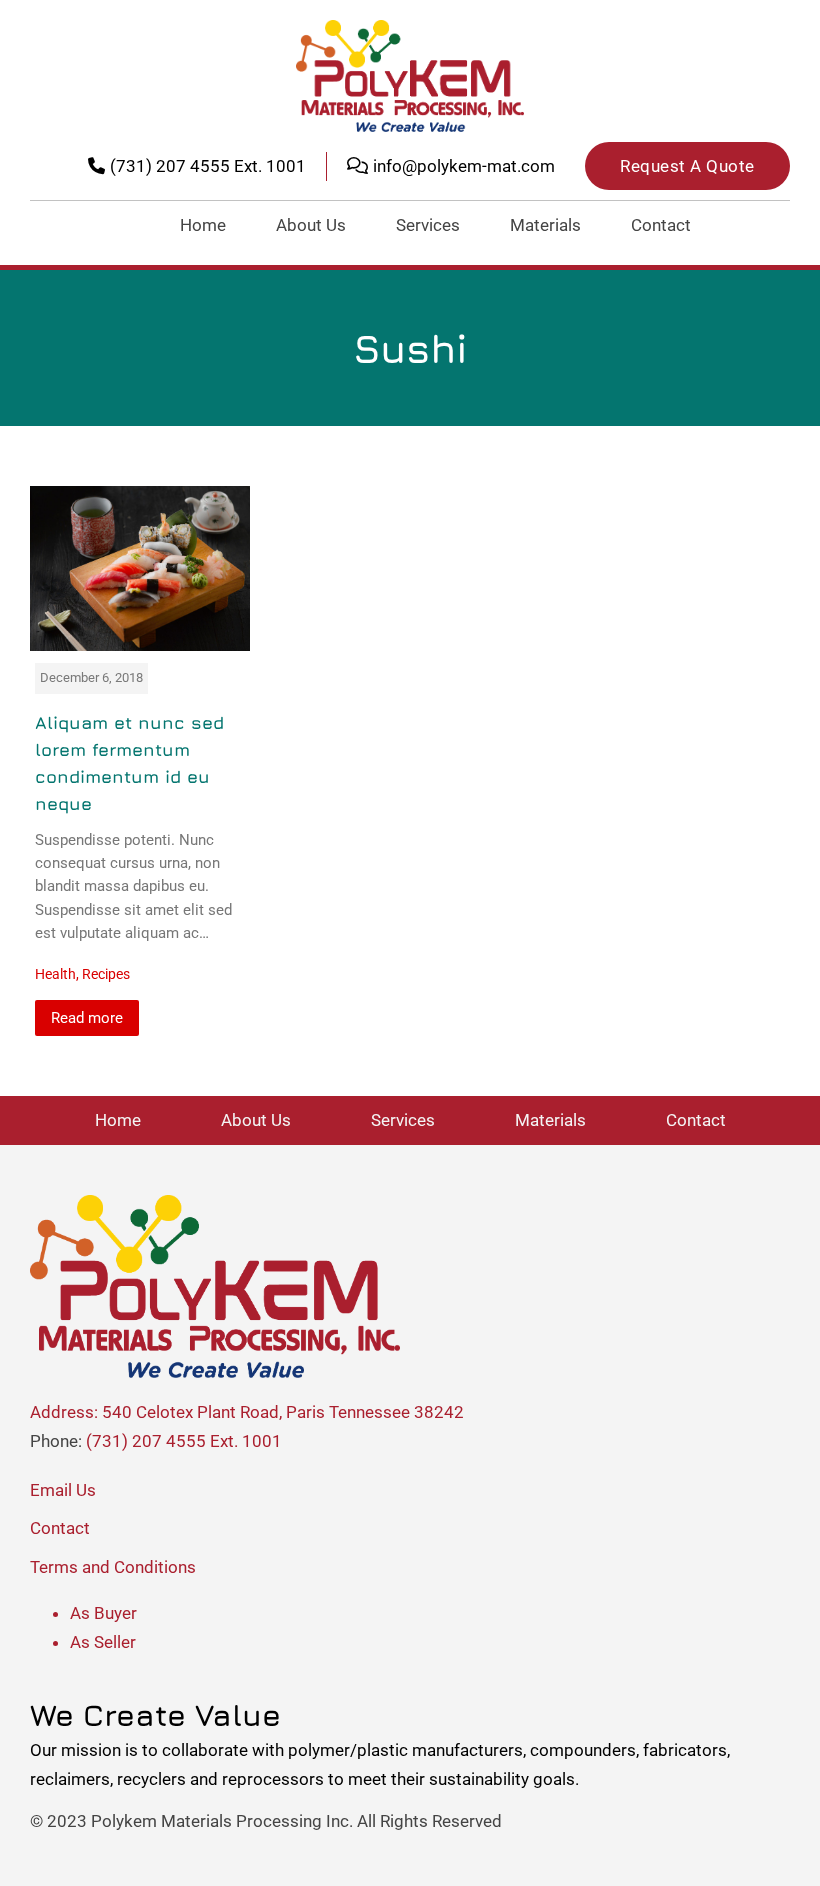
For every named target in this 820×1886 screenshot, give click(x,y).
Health (55, 974)
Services (428, 225)
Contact (661, 225)
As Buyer (103, 1613)
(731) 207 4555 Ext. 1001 (184, 1441)
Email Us (63, 1490)
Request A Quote (687, 166)
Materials (545, 225)
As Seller (103, 1642)
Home (203, 225)
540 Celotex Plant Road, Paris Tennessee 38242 (283, 1412)
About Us (311, 225)
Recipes (106, 974)
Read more (87, 1018)
